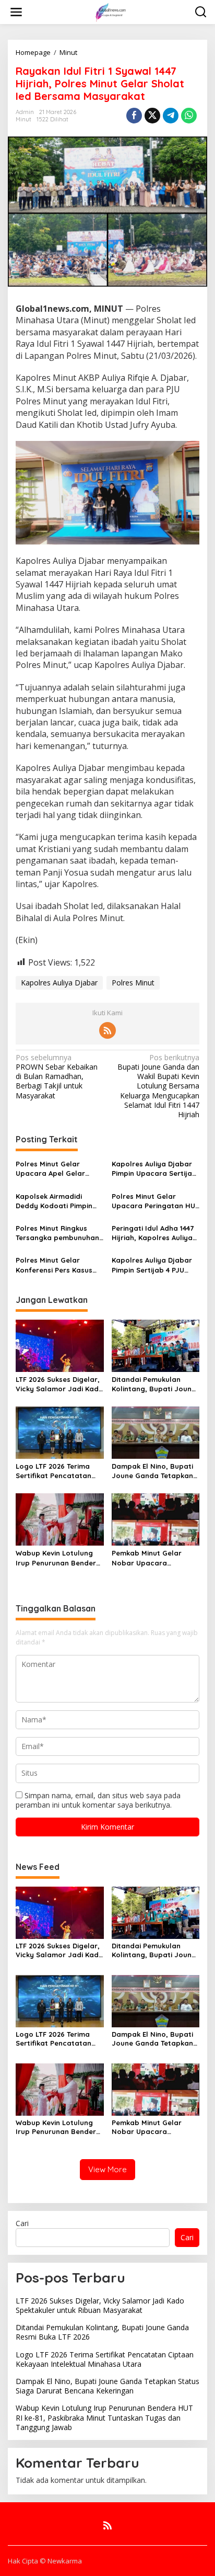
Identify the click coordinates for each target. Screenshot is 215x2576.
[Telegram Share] (171, 116)
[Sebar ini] (134, 116)
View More (107, 2169)
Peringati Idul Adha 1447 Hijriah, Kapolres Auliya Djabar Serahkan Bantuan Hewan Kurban (153, 1233)
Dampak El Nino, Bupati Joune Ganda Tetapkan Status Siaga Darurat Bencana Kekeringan (152, 1471)
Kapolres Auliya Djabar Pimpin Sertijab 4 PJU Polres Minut (152, 1265)
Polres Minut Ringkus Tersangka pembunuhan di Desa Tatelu (57, 1233)
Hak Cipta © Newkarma (45, 2561)
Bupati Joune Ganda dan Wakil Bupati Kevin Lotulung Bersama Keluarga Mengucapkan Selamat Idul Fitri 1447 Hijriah (158, 1086)
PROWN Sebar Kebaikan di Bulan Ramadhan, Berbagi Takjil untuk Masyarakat (57, 1077)
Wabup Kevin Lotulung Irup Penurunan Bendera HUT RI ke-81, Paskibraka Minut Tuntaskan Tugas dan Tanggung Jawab (58, 1558)
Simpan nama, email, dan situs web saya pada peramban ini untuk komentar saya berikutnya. (98, 1800)
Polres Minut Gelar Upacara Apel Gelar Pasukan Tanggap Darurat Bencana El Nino (59, 1169)
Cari (22, 2223)
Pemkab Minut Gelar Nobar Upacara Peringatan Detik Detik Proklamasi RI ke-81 (150, 1558)
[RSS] (107, 1030)
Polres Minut (133, 983)
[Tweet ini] (152, 116)
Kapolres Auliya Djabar (59, 983)
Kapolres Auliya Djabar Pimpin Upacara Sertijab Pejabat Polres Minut (154, 1169)
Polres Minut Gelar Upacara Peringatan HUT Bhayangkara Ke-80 (156, 1201)
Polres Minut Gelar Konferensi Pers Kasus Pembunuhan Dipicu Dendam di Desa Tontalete (54, 1265)
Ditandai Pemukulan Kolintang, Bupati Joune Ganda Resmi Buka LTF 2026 (154, 1384)
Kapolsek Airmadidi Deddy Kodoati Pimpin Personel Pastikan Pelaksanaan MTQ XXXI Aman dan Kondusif (56, 1201)
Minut (23, 119)
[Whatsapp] (189, 116)
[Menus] (16, 12)
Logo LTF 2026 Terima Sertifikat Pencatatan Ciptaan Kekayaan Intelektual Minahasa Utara (53, 1471)
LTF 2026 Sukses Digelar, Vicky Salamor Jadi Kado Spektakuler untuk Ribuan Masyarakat (59, 1384)
